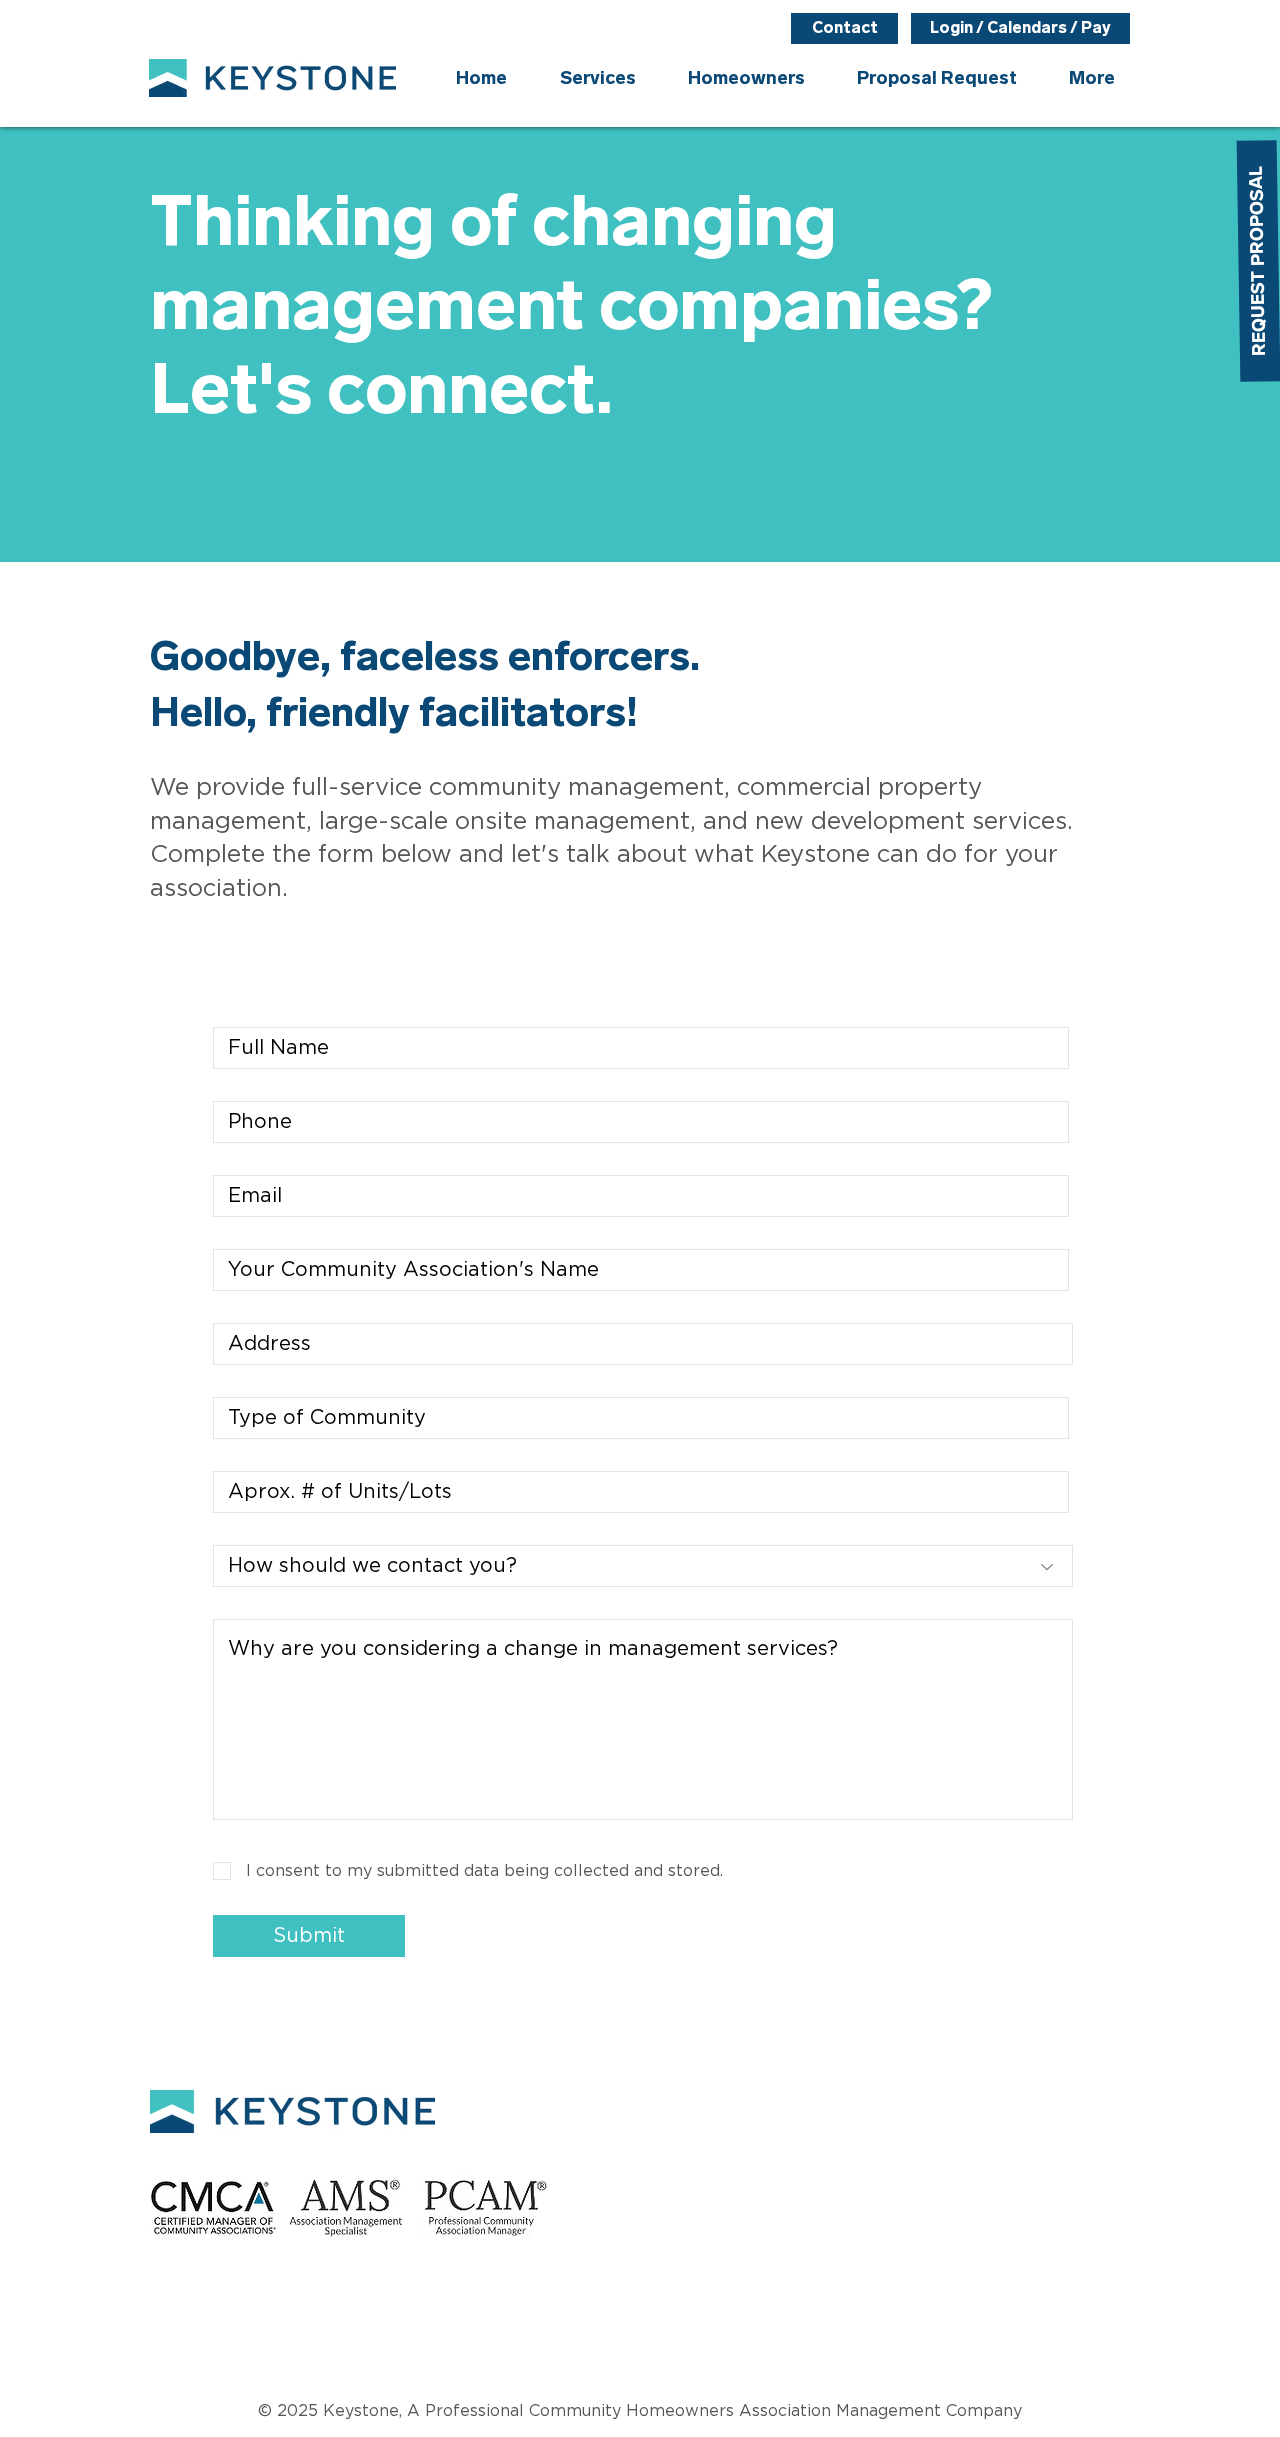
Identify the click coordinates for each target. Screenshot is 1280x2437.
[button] (746, 78)
